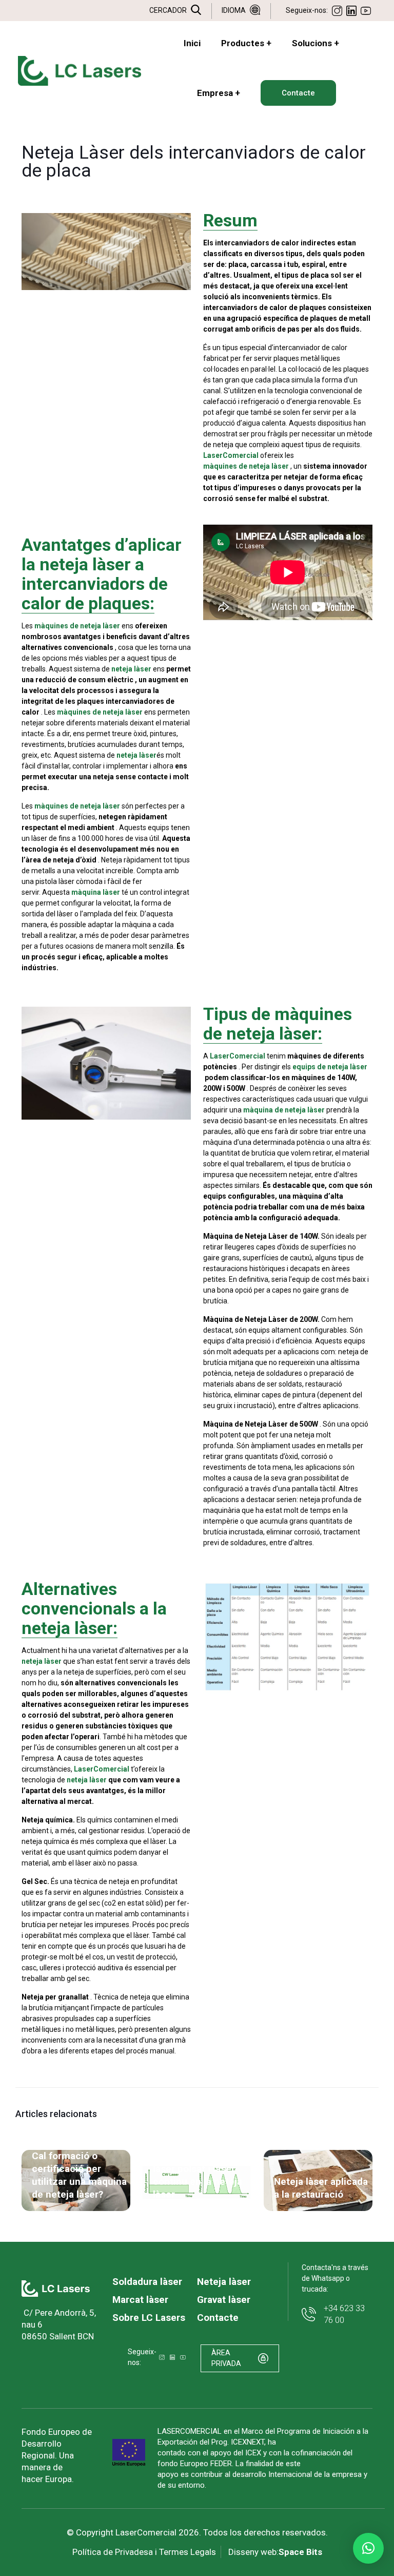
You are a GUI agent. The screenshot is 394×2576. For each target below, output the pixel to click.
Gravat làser (224, 2300)
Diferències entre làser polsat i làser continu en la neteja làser (198, 2175)
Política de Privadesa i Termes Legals (144, 2552)
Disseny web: (275, 2552)
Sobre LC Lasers (149, 2318)
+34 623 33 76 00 (344, 2314)
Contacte (218, 2318)
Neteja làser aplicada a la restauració (321, 2188)
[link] (56, 2289)
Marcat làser (140, 2300)
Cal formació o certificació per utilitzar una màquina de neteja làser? (79, 2175)
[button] (368, 2548)
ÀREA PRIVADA (226, 2358)
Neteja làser (224, 2282)
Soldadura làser (147, 2282)
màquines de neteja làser (78, 626)
